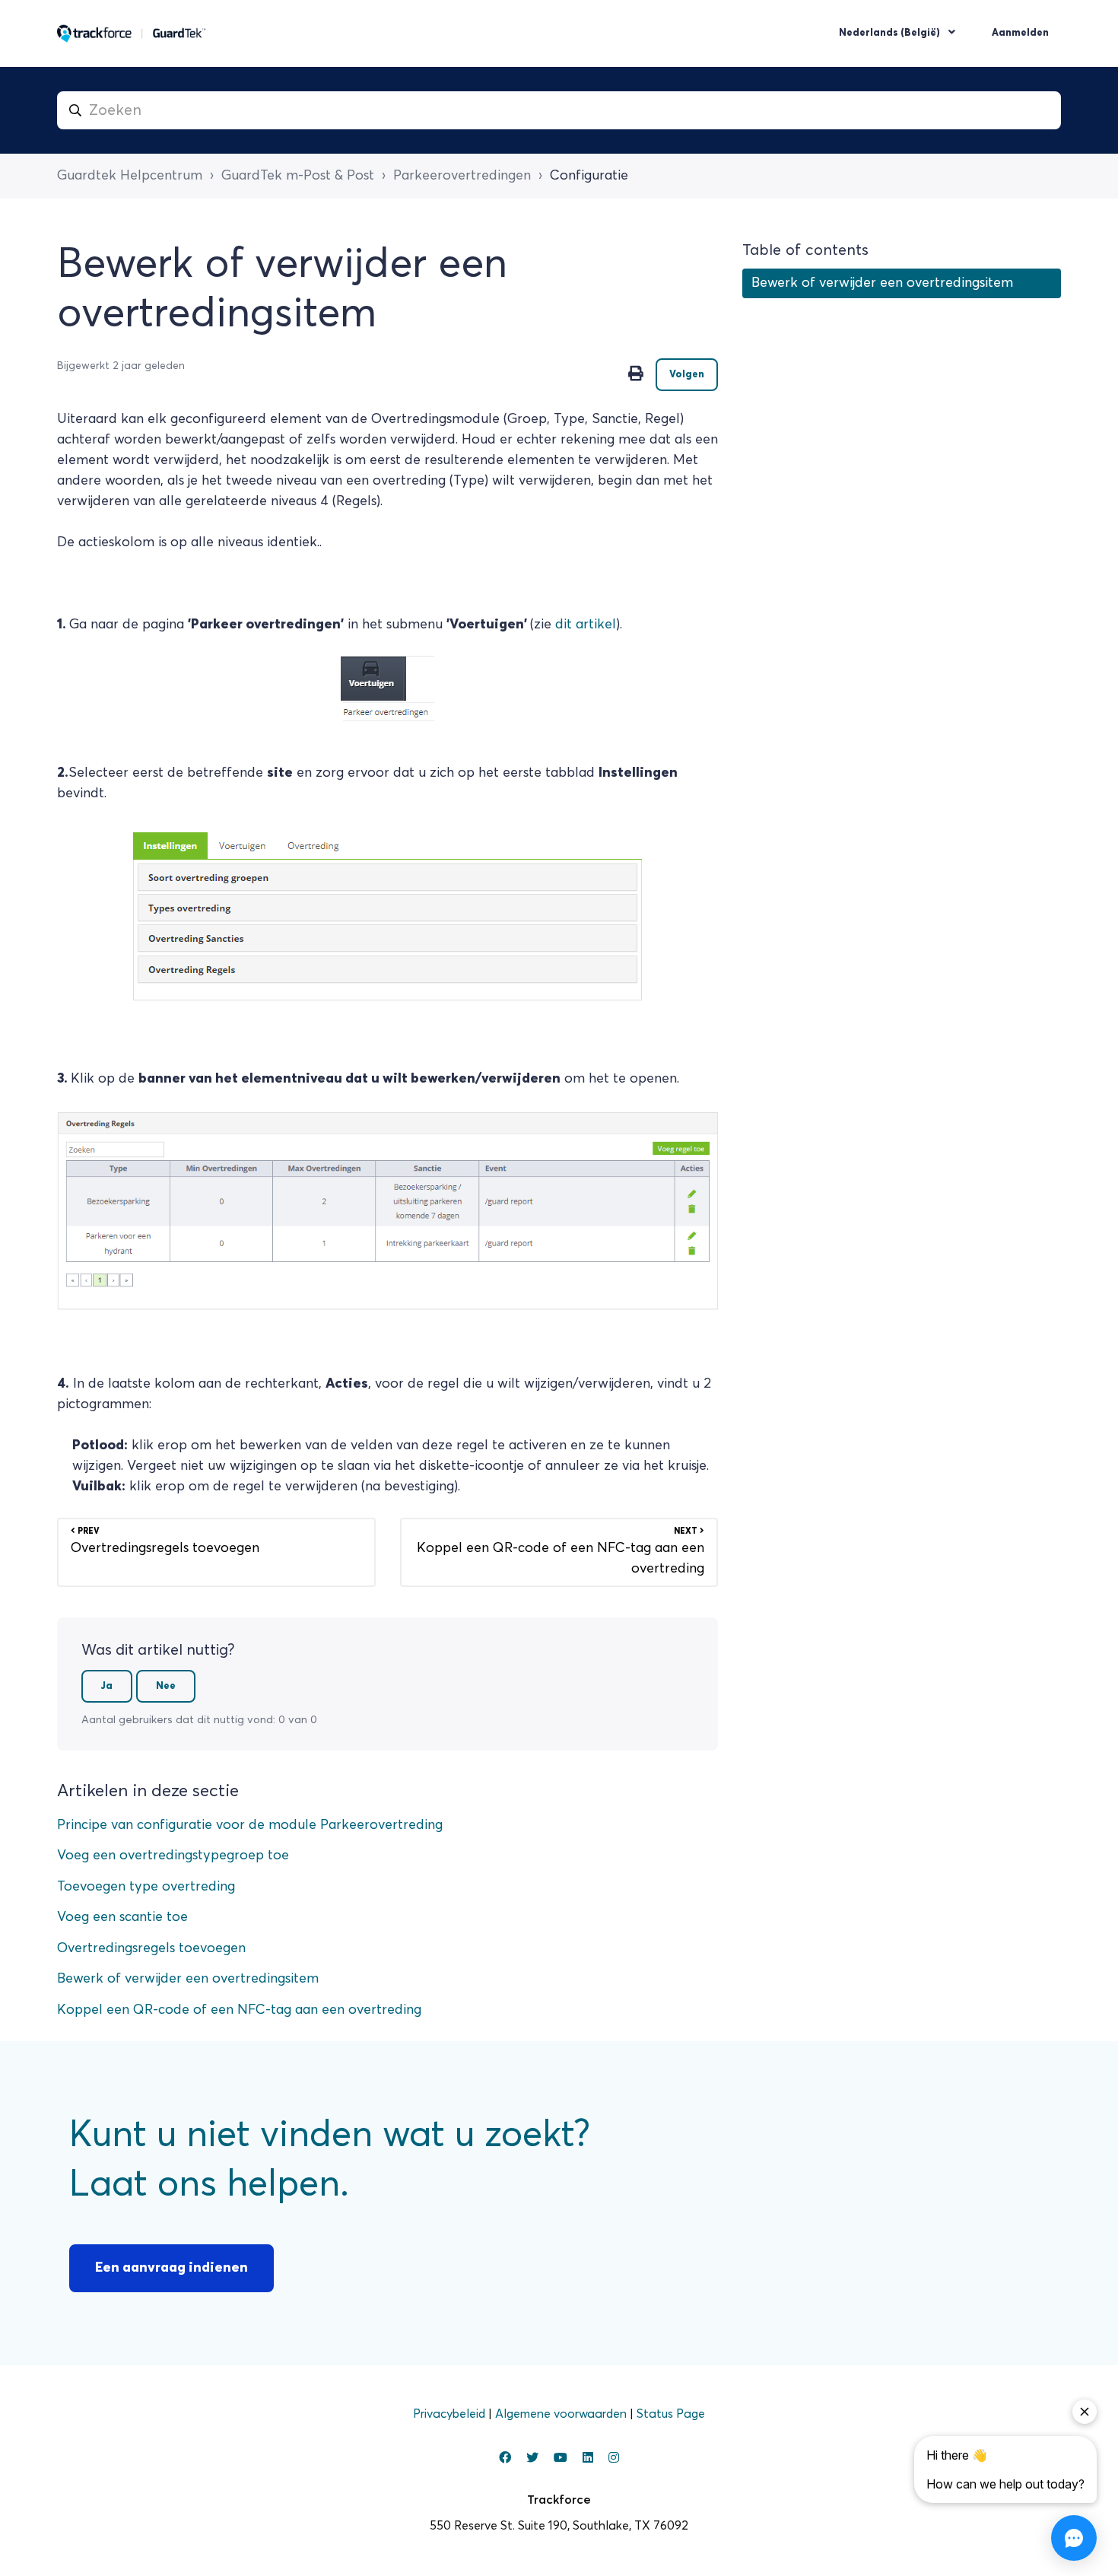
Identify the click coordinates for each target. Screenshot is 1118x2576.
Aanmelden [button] (1020, 33)
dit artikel (586, 625)
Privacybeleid (451, 2414)
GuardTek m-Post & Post (298, 176)
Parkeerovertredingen (462, 176)
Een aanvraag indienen (172, 2268)
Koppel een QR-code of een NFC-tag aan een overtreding (239, 2010)
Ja (107, 1686)
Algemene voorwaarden (562, 2414)
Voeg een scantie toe (122, 1917)
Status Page (671, 2414)
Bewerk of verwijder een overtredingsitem (188, 1979)
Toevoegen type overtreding (146, 1887)
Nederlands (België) (891, 33)
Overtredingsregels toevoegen (151, 1948)
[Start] (132, 33)
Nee (166, 1686)
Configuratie (589, 176)
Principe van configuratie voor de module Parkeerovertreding (250, 1825)
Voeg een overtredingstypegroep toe (173, 1856)
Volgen (687, 375)
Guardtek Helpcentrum (130, 176)
